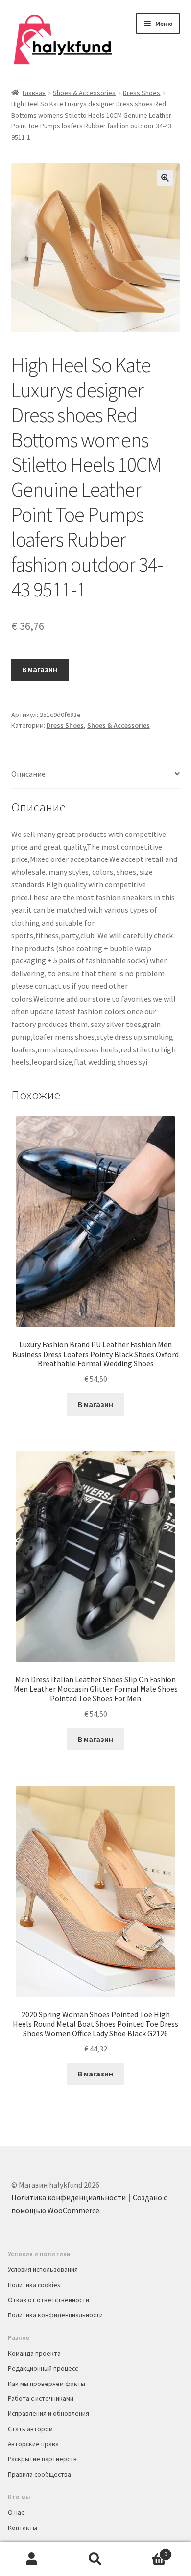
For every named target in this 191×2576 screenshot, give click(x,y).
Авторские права (33, 2444)
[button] (165, 178)
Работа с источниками (41, 2398)
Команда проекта (34, 2353)
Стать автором (30, 2429)
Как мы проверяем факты (47, 2384)
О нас (16, 2512)
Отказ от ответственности (48, 2300)
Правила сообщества (39, 2474)
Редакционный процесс (43, 2368)
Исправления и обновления (48, 2413)
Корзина (147, 2551)
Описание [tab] (28, 774)
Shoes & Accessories (84, 93)
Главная (34, 93)
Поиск (95, 2559)
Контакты (23, 2528)
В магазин (40, 669)
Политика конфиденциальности (69, 2197)
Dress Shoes (142, 93)
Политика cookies (34, 2285)
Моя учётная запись (32, 2559)
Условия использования (43, 2269)
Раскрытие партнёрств (42, 2459)
